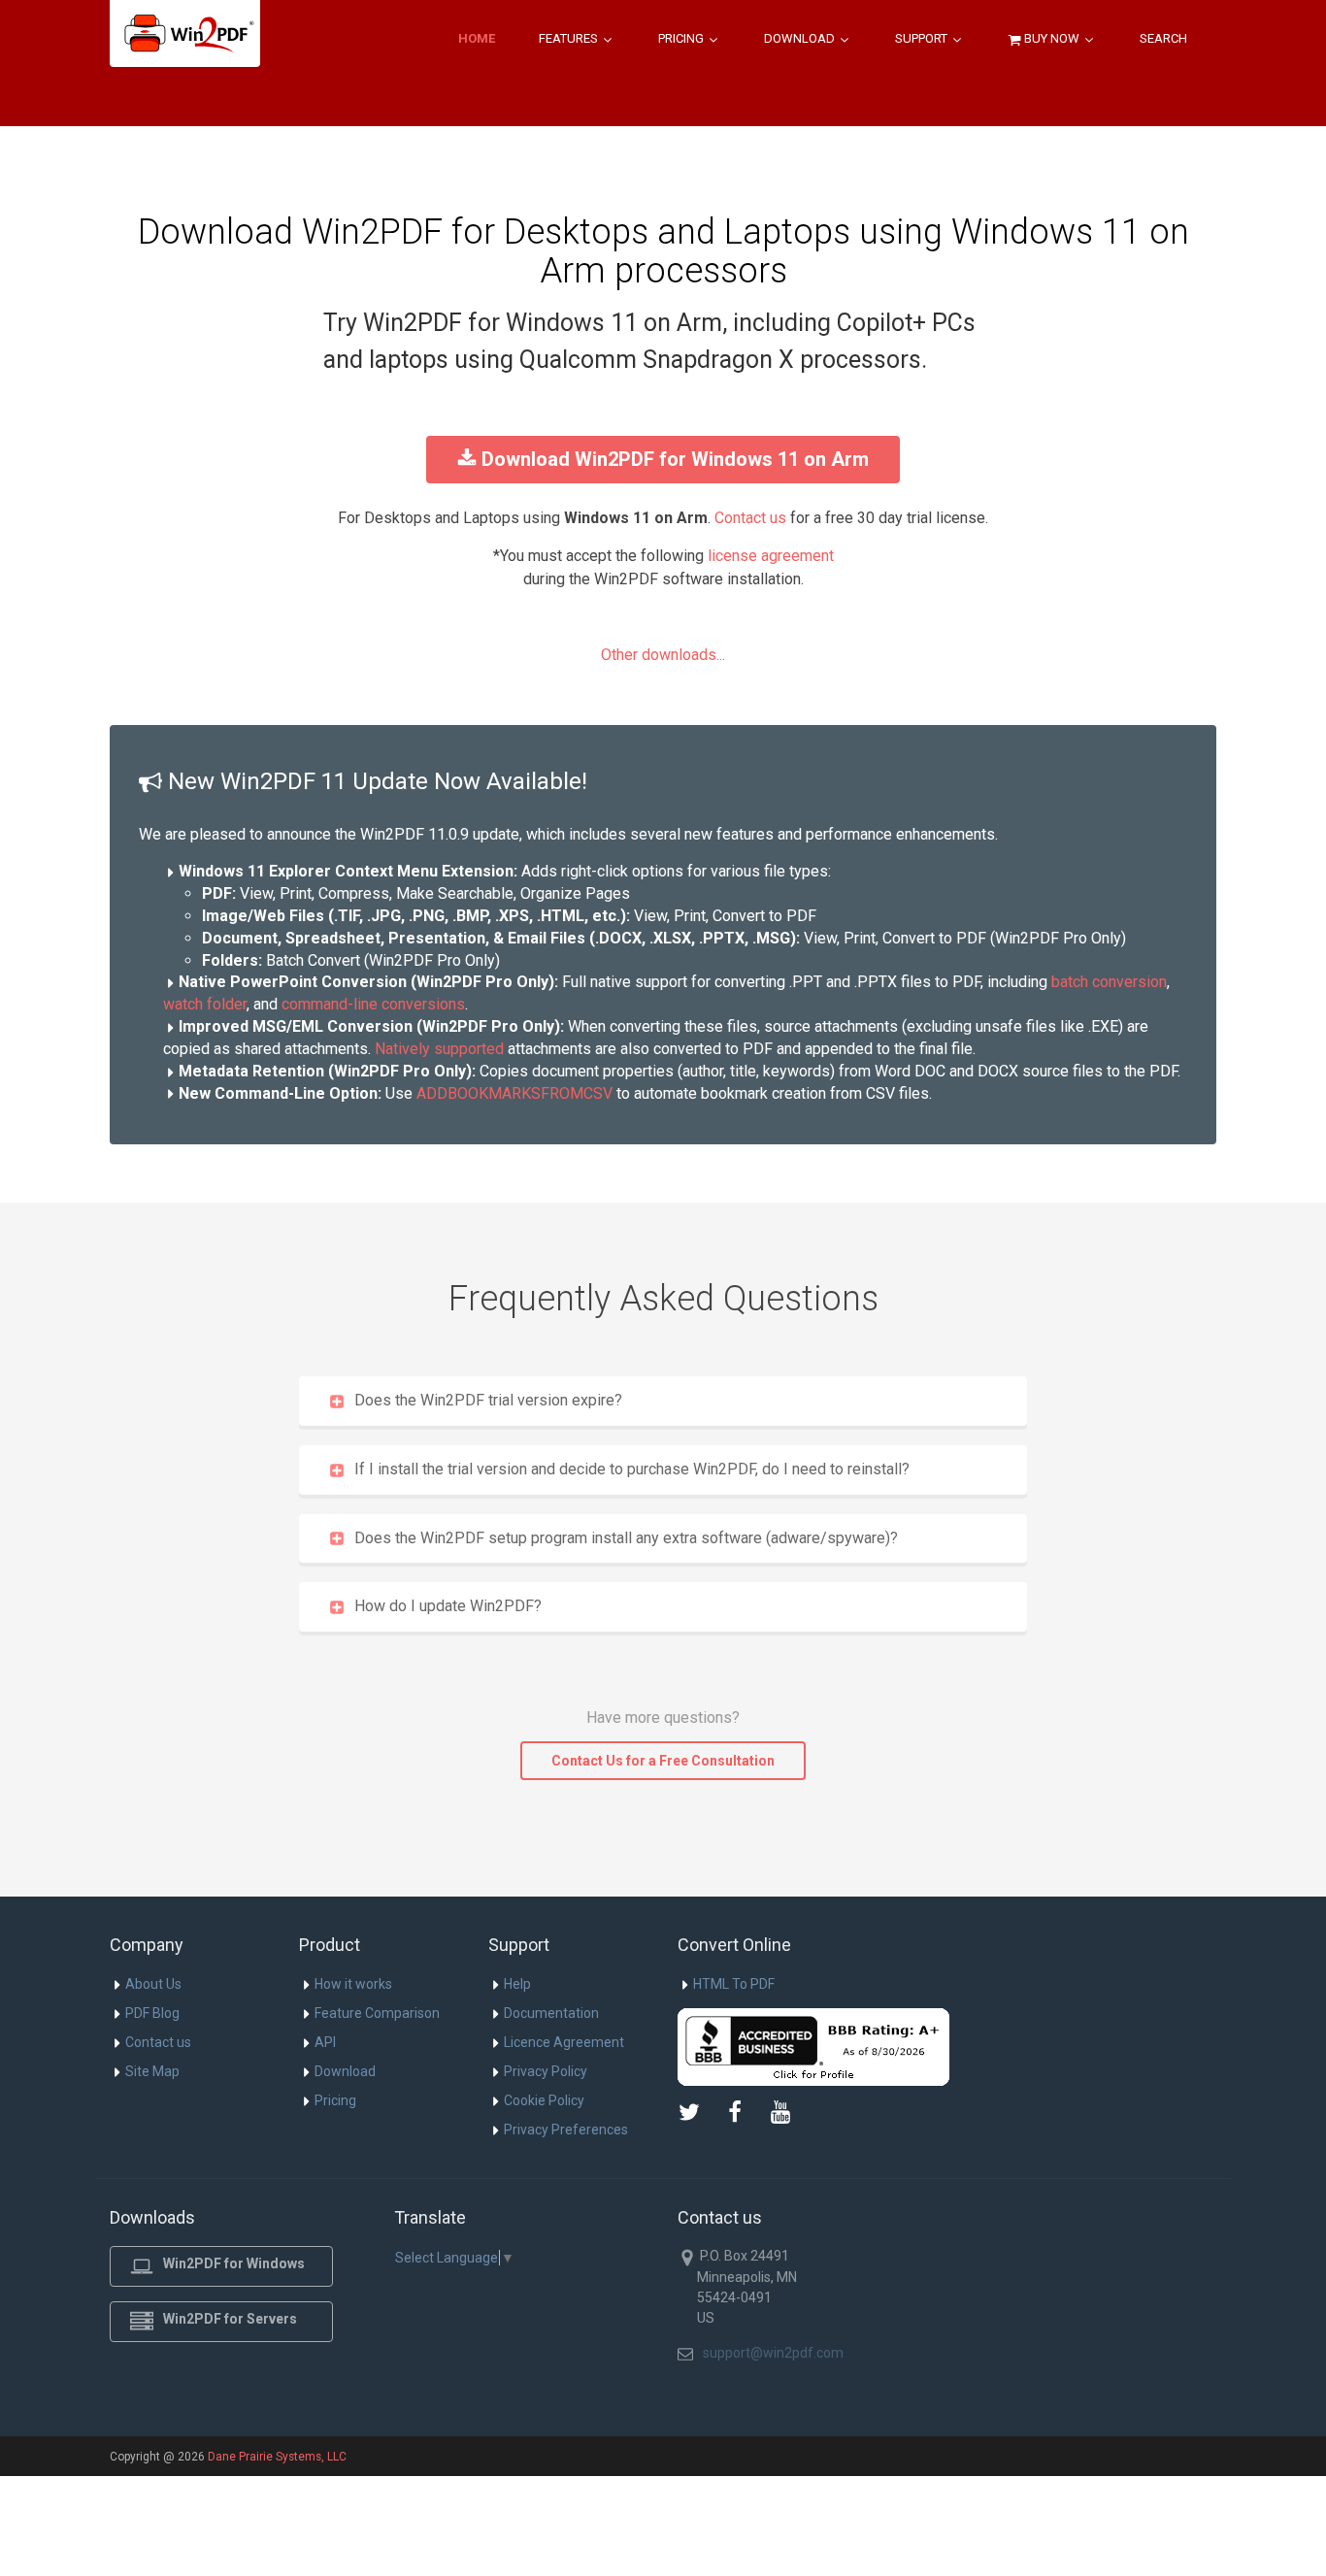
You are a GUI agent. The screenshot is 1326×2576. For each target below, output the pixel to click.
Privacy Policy (546, 2071)
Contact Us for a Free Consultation (663, 1761)
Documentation (551, 2013)
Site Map (152, 2071)
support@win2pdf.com (773, 2353)
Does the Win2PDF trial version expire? (488, 1400)
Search (1163, 38)
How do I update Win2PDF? (448, 1606)
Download (801, 38)
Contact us (750, 518)
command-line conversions (373, 1004)
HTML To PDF (734, 1984)
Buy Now (1052, 38)
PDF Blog (152, 2013)
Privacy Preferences (566, 2130)
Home (477, 38)
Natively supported (439, 1049)
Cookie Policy (544, 2100)
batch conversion (1109, 982)
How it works (353, 1984)
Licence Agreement (564, 2042)
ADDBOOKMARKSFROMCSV (514, 1093)
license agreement (771, 556)
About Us (153, 1984)
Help (517, 1984)
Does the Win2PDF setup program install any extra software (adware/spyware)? (626, 1538)
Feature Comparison (377, 2013)
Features (570, 38)
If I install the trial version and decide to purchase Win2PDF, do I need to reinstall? (632, 1469)
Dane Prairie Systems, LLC (277, 2457)
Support (923, 38)
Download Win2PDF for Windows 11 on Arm (675, 459)
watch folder (205, 1004)
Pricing (682, 38)
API (325, 2042)
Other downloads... (663, 655)
